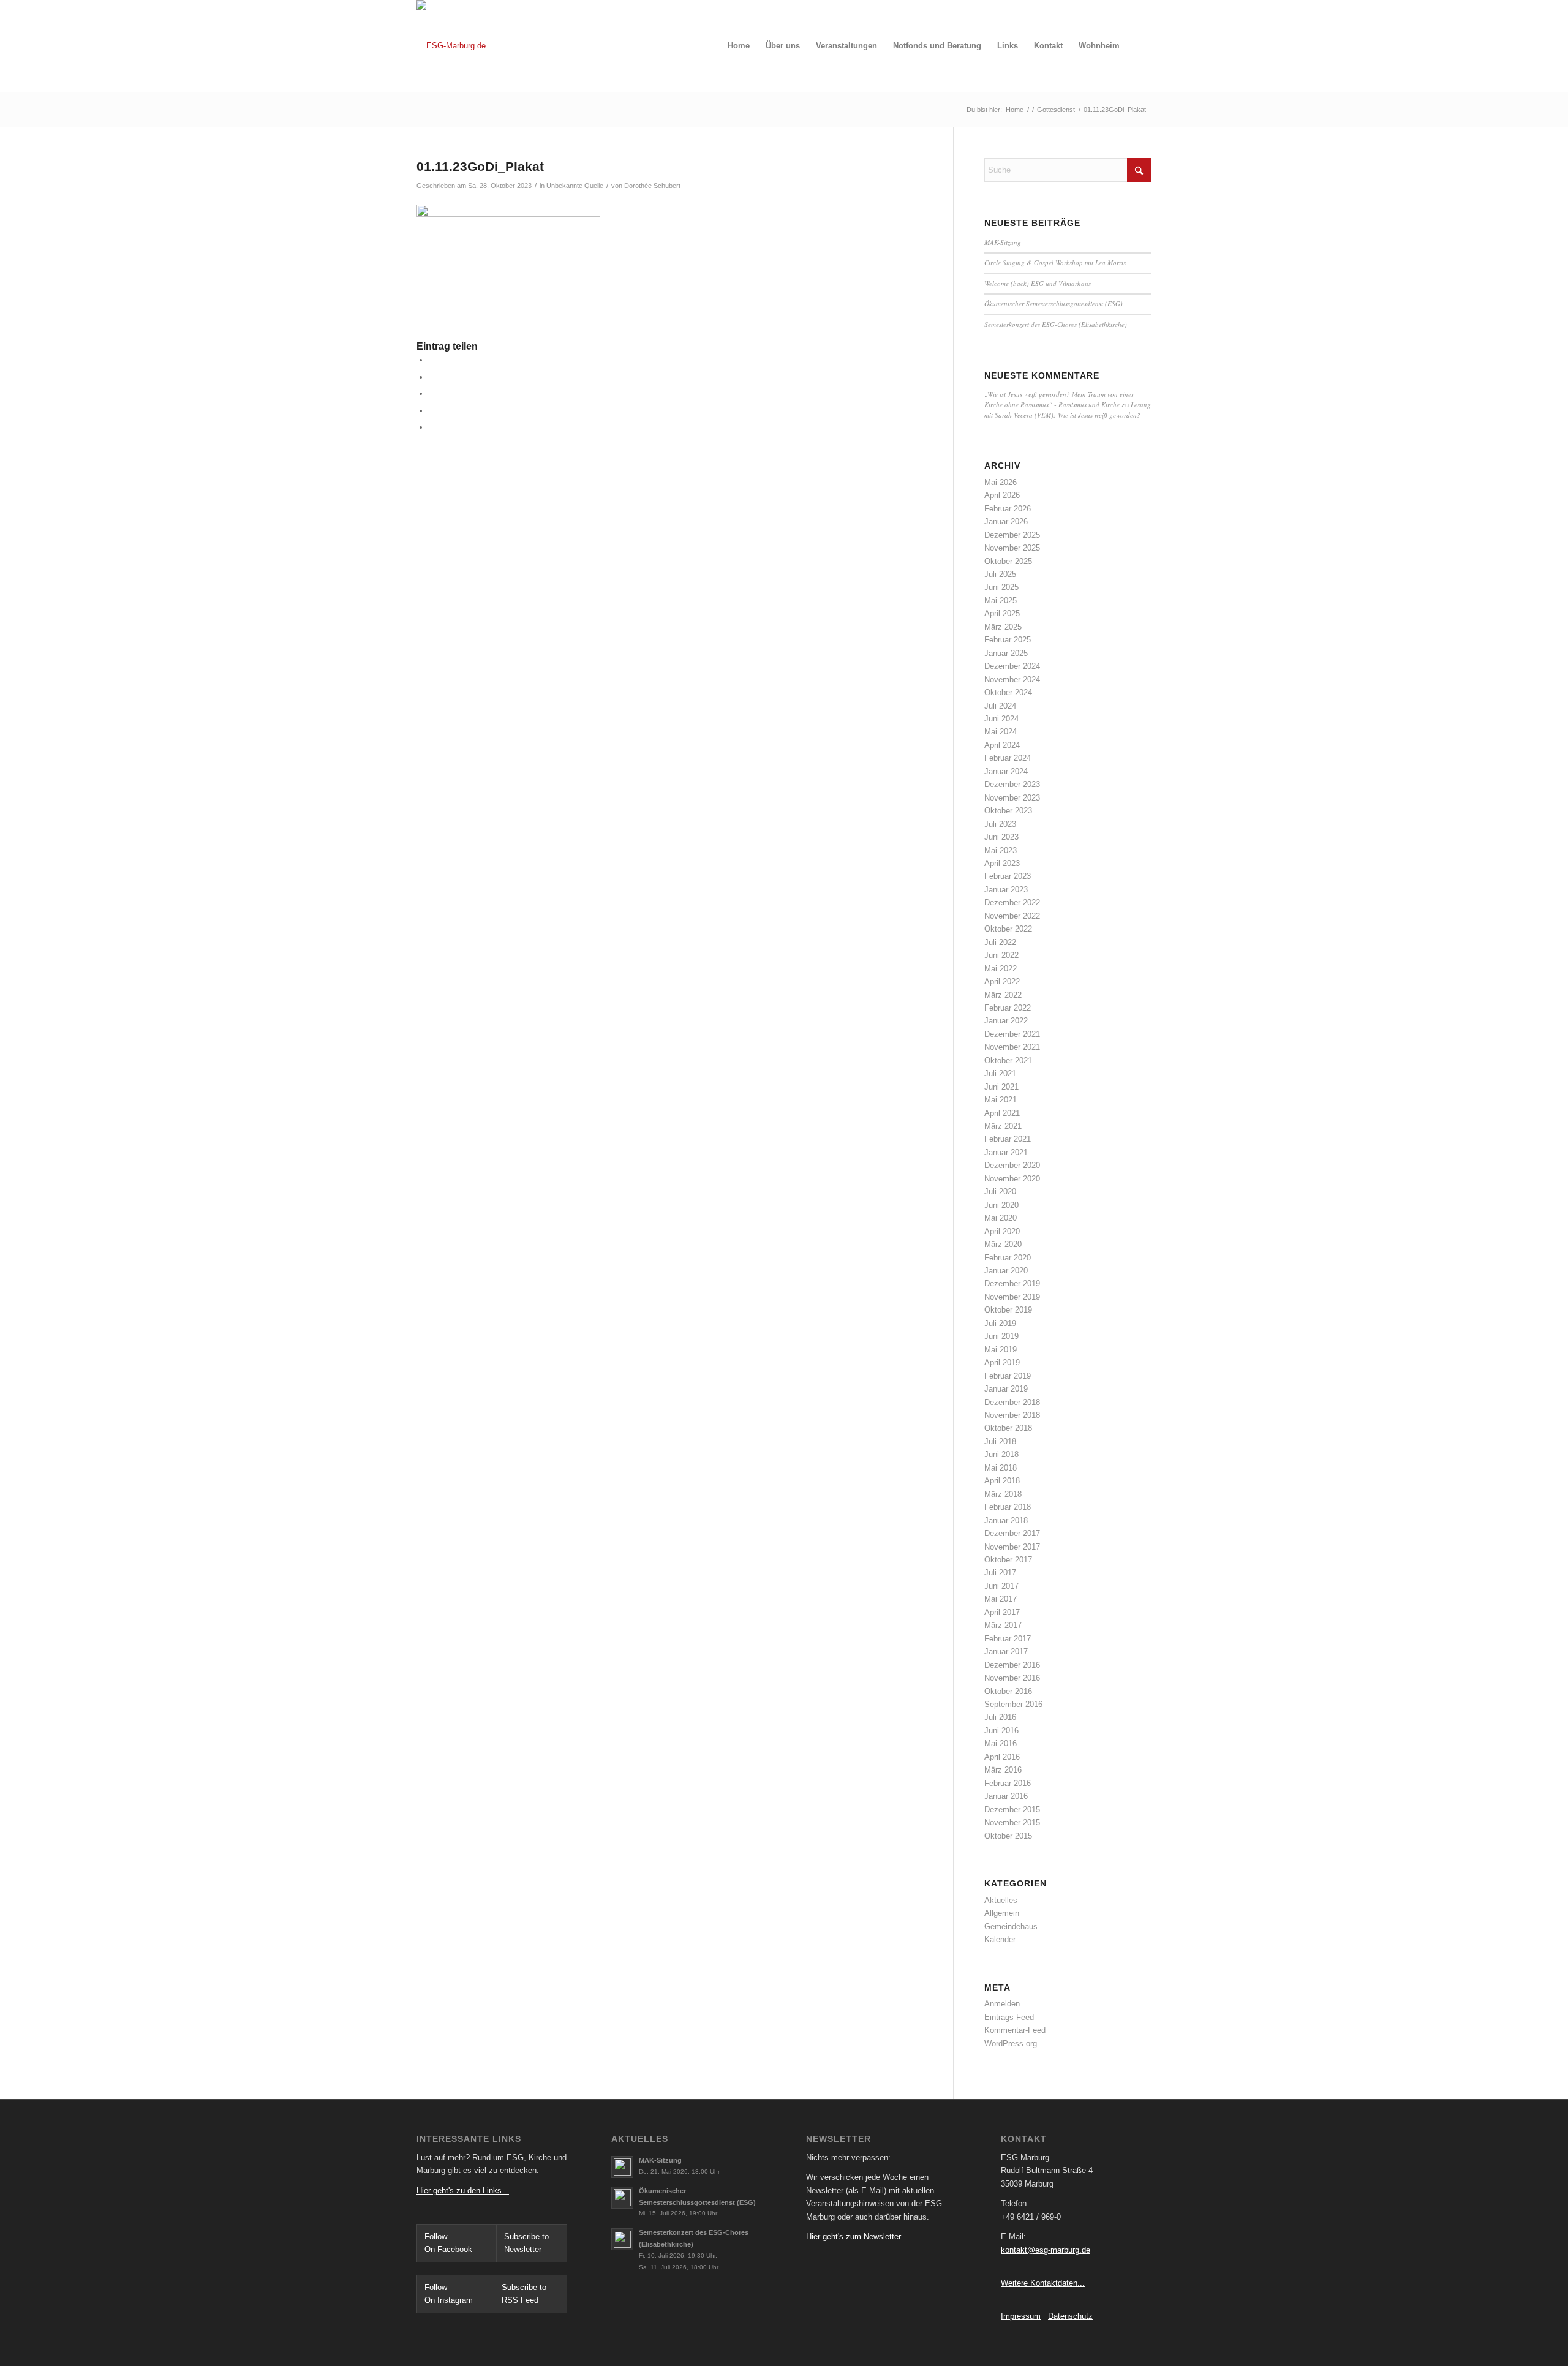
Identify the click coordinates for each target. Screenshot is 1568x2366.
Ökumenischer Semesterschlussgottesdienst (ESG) (1053, 303)
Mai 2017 (1001, 1599)
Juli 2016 (1000, 1717)
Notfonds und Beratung (937, 46)
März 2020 (1003, 1244)
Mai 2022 (1001, 969)
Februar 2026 (1008, 509)
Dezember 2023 (1012, 784)
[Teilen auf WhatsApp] (432, 394)
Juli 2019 (1000, 1323)
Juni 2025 (1001, 587)
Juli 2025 (1000, 574)
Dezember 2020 (1012, 1165)
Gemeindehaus (1011, 1927)
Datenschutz (1070, 2316)
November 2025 (1012, 548)
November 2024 (1012, 680)
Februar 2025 (1008, 640)
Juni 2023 (1001, 837)
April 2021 (1002, 1113)
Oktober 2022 (1008, 929)
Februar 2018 (1008, 1507)
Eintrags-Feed (1009, 2017)
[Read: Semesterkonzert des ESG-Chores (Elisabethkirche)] (622, 2239)
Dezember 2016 (1012, 1665)
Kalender (1000, 1939)
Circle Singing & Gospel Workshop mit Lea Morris (1055, 262)
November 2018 (1012, 1415)
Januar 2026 (1006, 522)
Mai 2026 (1001, 482)
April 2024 (1002, 745)
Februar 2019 (1008, 1376)
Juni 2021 (1001, 1087)
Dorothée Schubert (652, 186)
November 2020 (1012, 1179)
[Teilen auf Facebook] (432, 360)
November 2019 (1012, 1297)
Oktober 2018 (1008, 1428)
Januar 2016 (1006, 1796)
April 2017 (1002, 1612)
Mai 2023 (1001, 850)
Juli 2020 (1000, 1192)
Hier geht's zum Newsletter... (857, 2236)
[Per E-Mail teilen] (432, 427)
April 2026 (1002, 495)
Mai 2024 (1001, 732)
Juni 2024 (1001, 719)
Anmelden (1002, 2004)
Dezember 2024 (1012, 666)
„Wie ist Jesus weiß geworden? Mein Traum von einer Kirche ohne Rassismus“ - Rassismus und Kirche (1059, 399)
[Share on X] (432, 377)
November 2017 (1012, 1547)
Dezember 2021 (1012, 1034)
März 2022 (1003, 995)
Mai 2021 (1001, 1100)
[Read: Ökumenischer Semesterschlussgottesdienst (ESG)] (622, 2198)
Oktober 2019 (1008, 1310)
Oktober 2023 (1008, 811)
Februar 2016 (1008, 1783)
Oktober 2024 (1008, 692)
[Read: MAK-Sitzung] (622, 2167)
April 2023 (1002, 863)
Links (1008, 46)
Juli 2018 (1000, 1441)
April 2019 (1002, 1362)
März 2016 (1003, 1770)
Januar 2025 (1006, 653)
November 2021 (1012, 1047)
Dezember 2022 (1012, 902)
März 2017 (1003, 1625)
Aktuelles (1001, 1900)
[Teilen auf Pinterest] (432, 411)
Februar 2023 (1008, 876)
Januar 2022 (1006, 1021)
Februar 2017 (1008, 1639)
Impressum (1021, 2316)
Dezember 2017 (1012, 1533)
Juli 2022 (1000, 942)
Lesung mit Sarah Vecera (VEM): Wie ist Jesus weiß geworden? (1068, 410)
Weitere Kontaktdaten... (1043, 2283)
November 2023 (1012, 798)
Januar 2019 (1006, 1389)
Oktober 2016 (1008, 1691)
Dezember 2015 (1012, 1810)
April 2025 (1002, 613)
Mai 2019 (1001, 1350)
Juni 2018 (1001, 1454)
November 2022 (1012, 916)
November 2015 (1012, 1822)
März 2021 (1003, 1126)
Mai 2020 (1001, 1218)
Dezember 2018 (1012, 1402)
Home (739, 46)
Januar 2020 (1006, 1271)
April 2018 (1002, 1481)
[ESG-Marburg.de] (451, 46)
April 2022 (1002, 981)
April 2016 (1002, 1757)
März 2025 (1003, 627)
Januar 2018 (1006, 1520)
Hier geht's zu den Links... (463, 2191)
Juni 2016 (1001, 1731)
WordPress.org (1011, 2044)
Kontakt (1048, 46)
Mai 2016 (1001, 1743)
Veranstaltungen (846, 46)
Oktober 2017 (1008, 1560)
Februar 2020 (1008, 1258)
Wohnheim (1099, 46)
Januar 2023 (1006, 890)
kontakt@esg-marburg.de (1046, 2250)
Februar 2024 (1008, 758)
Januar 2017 (1006, 1652)
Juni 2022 (1001, 955)
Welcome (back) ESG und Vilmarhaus (1038, 283)
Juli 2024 (1000, 706)
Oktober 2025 (1008, 561)
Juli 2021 (1000, 1073)
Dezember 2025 (1012, 535)
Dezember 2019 (1012, 1283)
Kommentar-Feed (1015, 2030)
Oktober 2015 (1008, 1836)
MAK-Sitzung (1003, 242)
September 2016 (1013, 1704)
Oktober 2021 (1008, 1061)
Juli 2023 (1000, 824)
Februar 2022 (1008, 1008)
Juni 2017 (1001, 1586)
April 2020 (1002, 1231)
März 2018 (1003, 1494)
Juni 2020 (1001, 1205)
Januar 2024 (1006, 771)
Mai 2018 (1001, 1468)
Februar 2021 (1008, 1139)
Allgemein (1002, 1913)
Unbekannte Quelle (575, 186)
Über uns (783, 46)
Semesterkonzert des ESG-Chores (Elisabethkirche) (1056, 324)
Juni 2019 (1001, 1336)
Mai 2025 (1001, 601)
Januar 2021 (1006, 1152)
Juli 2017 (1000, 1573)
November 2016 (1012, 1678)
